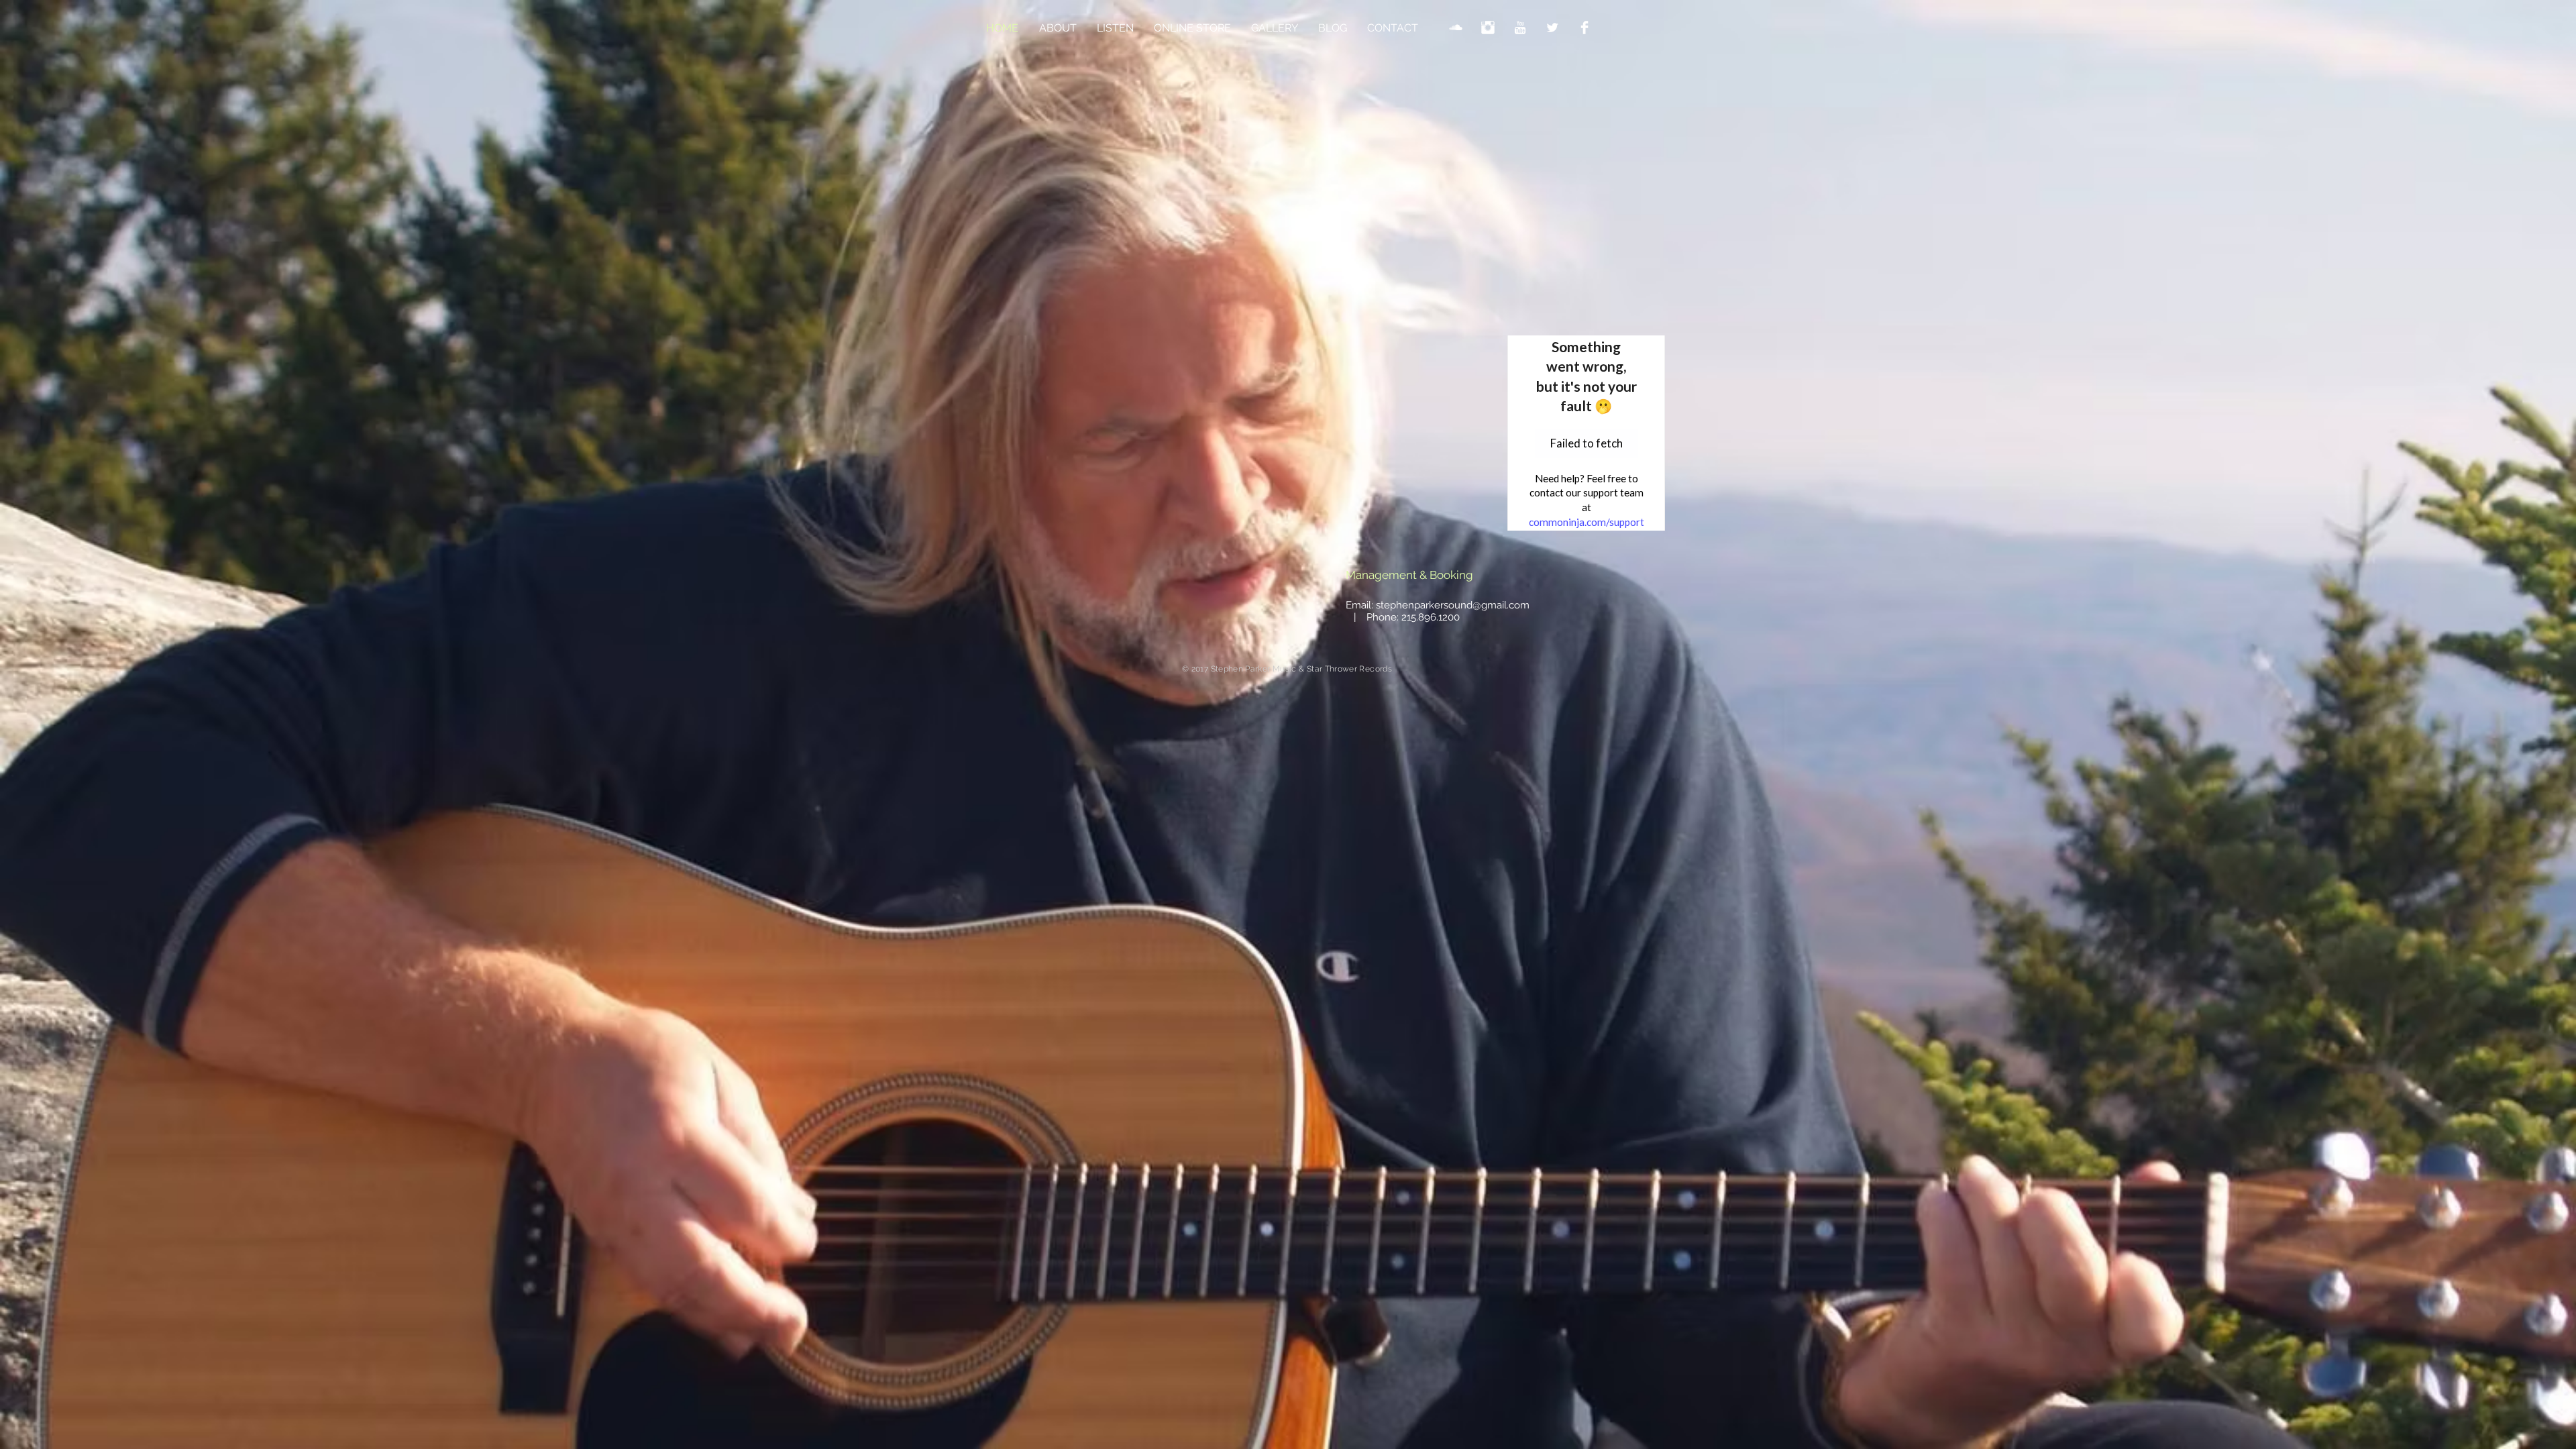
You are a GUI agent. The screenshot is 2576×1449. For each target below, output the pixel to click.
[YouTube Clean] (1520, 28)
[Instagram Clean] (1488, 28)
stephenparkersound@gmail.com (1453, 605)
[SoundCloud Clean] (1456, 28)
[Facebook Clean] (1585, 28)
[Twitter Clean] (1552, 28)
